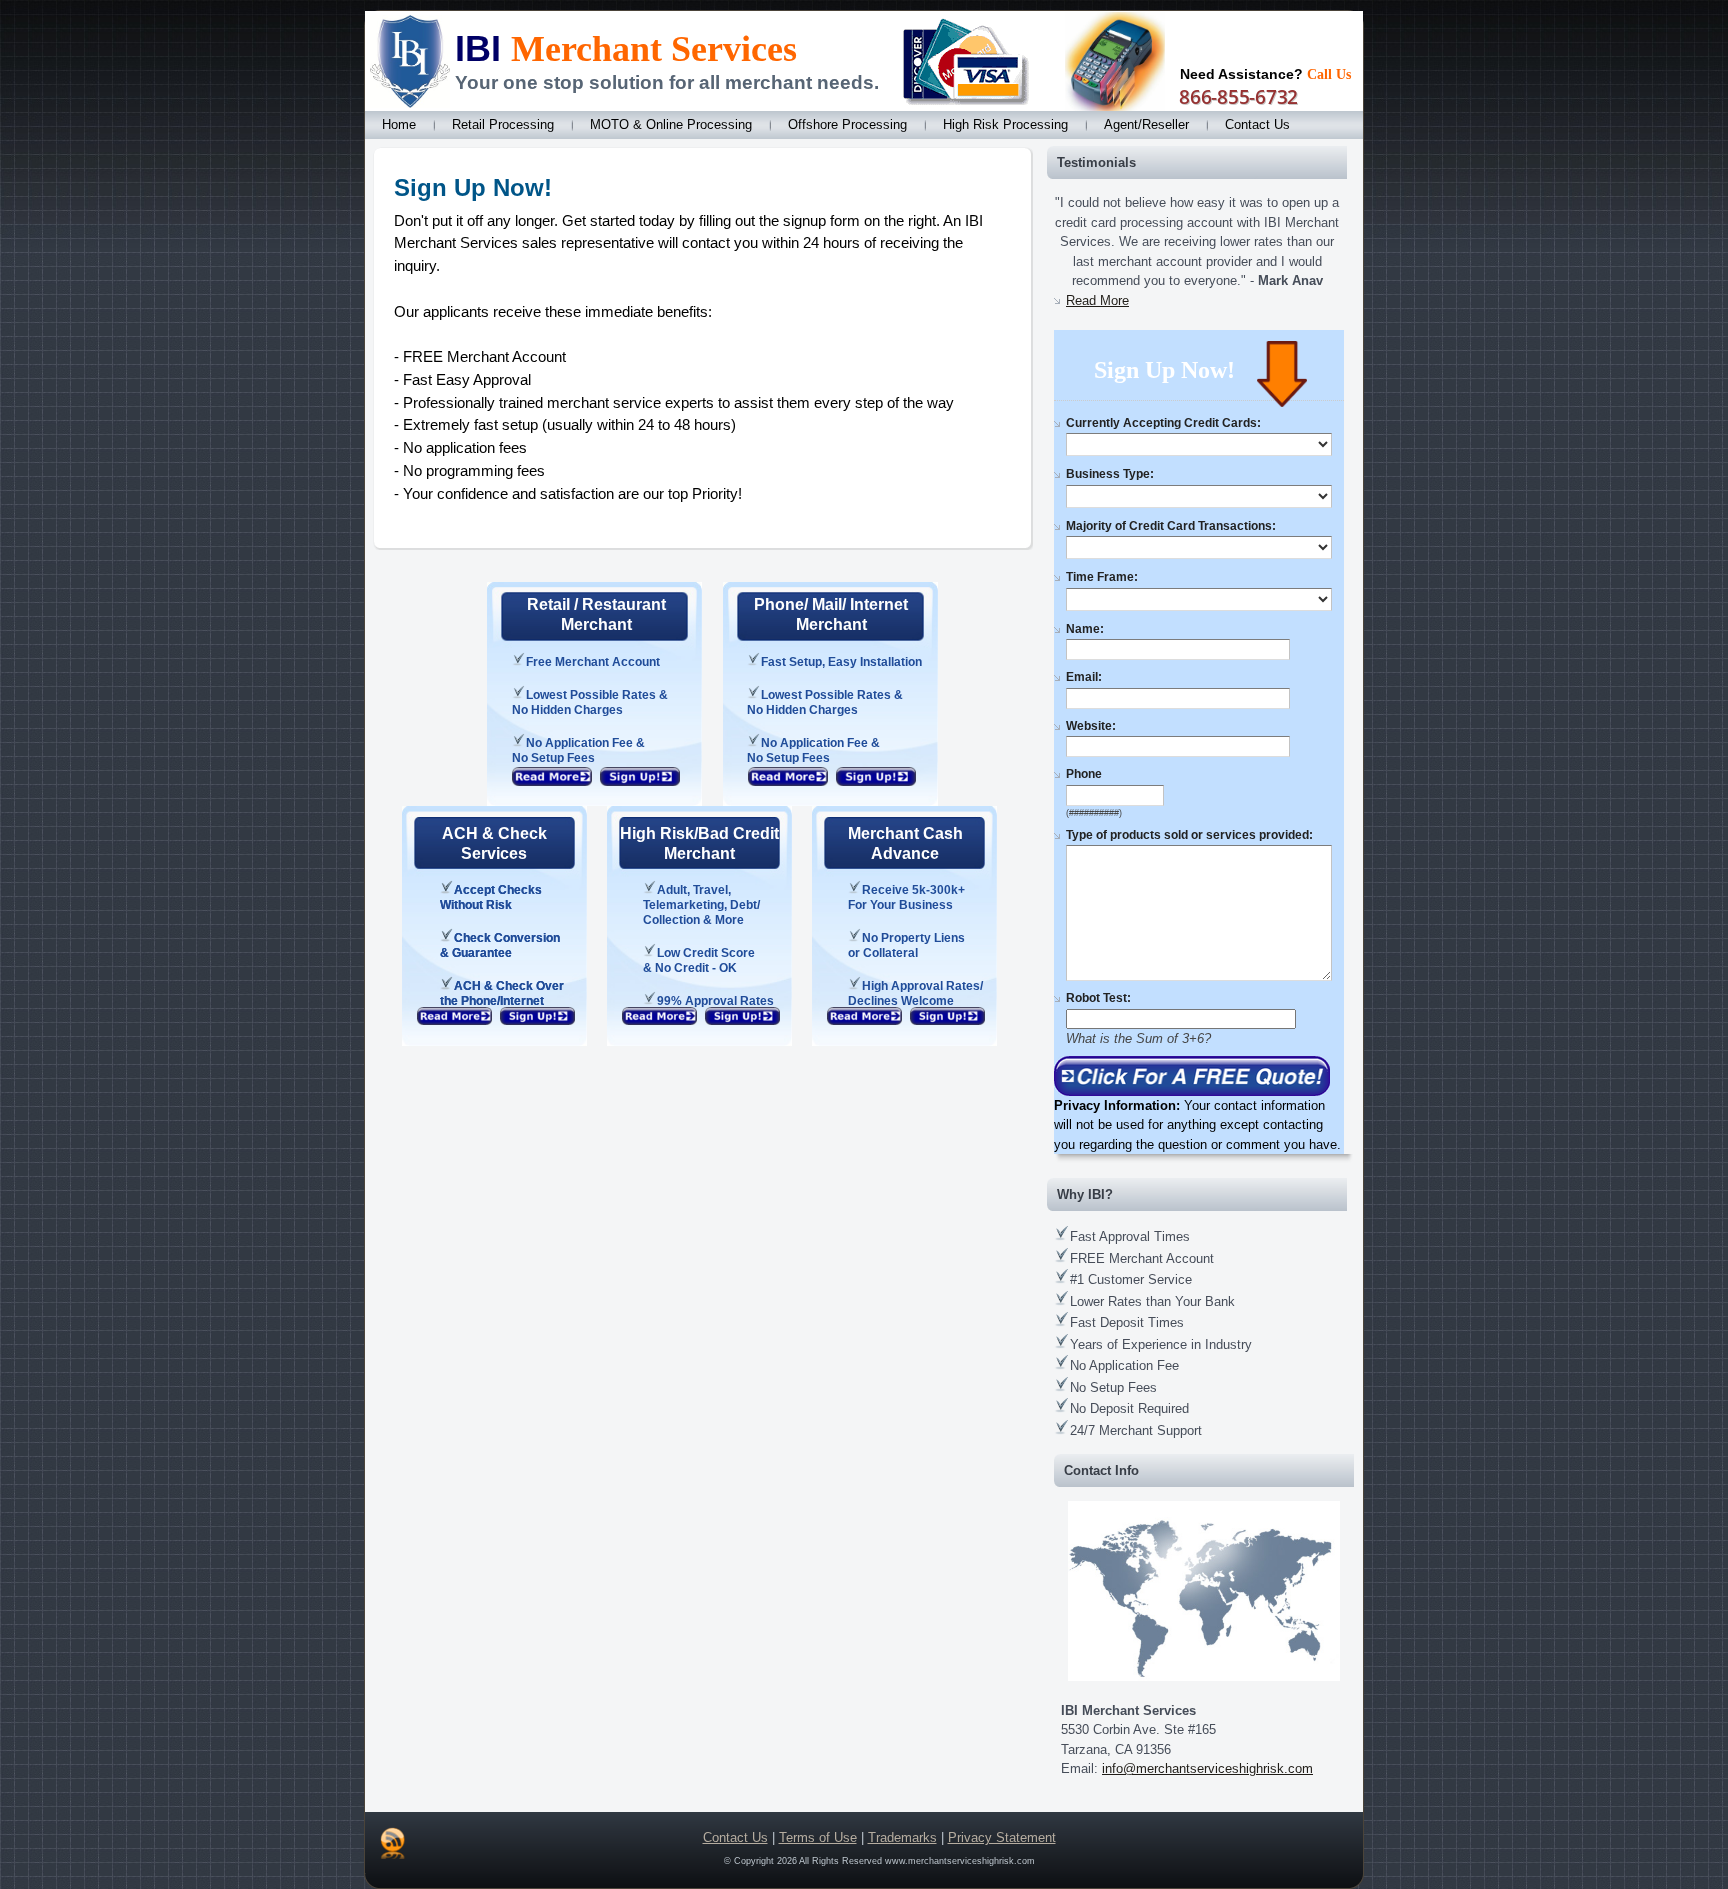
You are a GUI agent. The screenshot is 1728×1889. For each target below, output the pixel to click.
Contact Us (735, 1837)
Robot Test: (1098, 998)
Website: (1091, 726)
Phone (1084, 774)
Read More (1097, 300)
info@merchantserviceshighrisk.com (1207, 1768)
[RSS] (392, 1843)
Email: (1084, 677)
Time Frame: (1102, 577)
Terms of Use (818, 1837)
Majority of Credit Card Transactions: (1171, 526)
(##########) (1094, 813)
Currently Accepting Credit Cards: (1163, 423)
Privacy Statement (1002, 1837)
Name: (1085, 629)
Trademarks (902, 1837)
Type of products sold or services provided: (1189, 835)
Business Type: (1110, 474)
